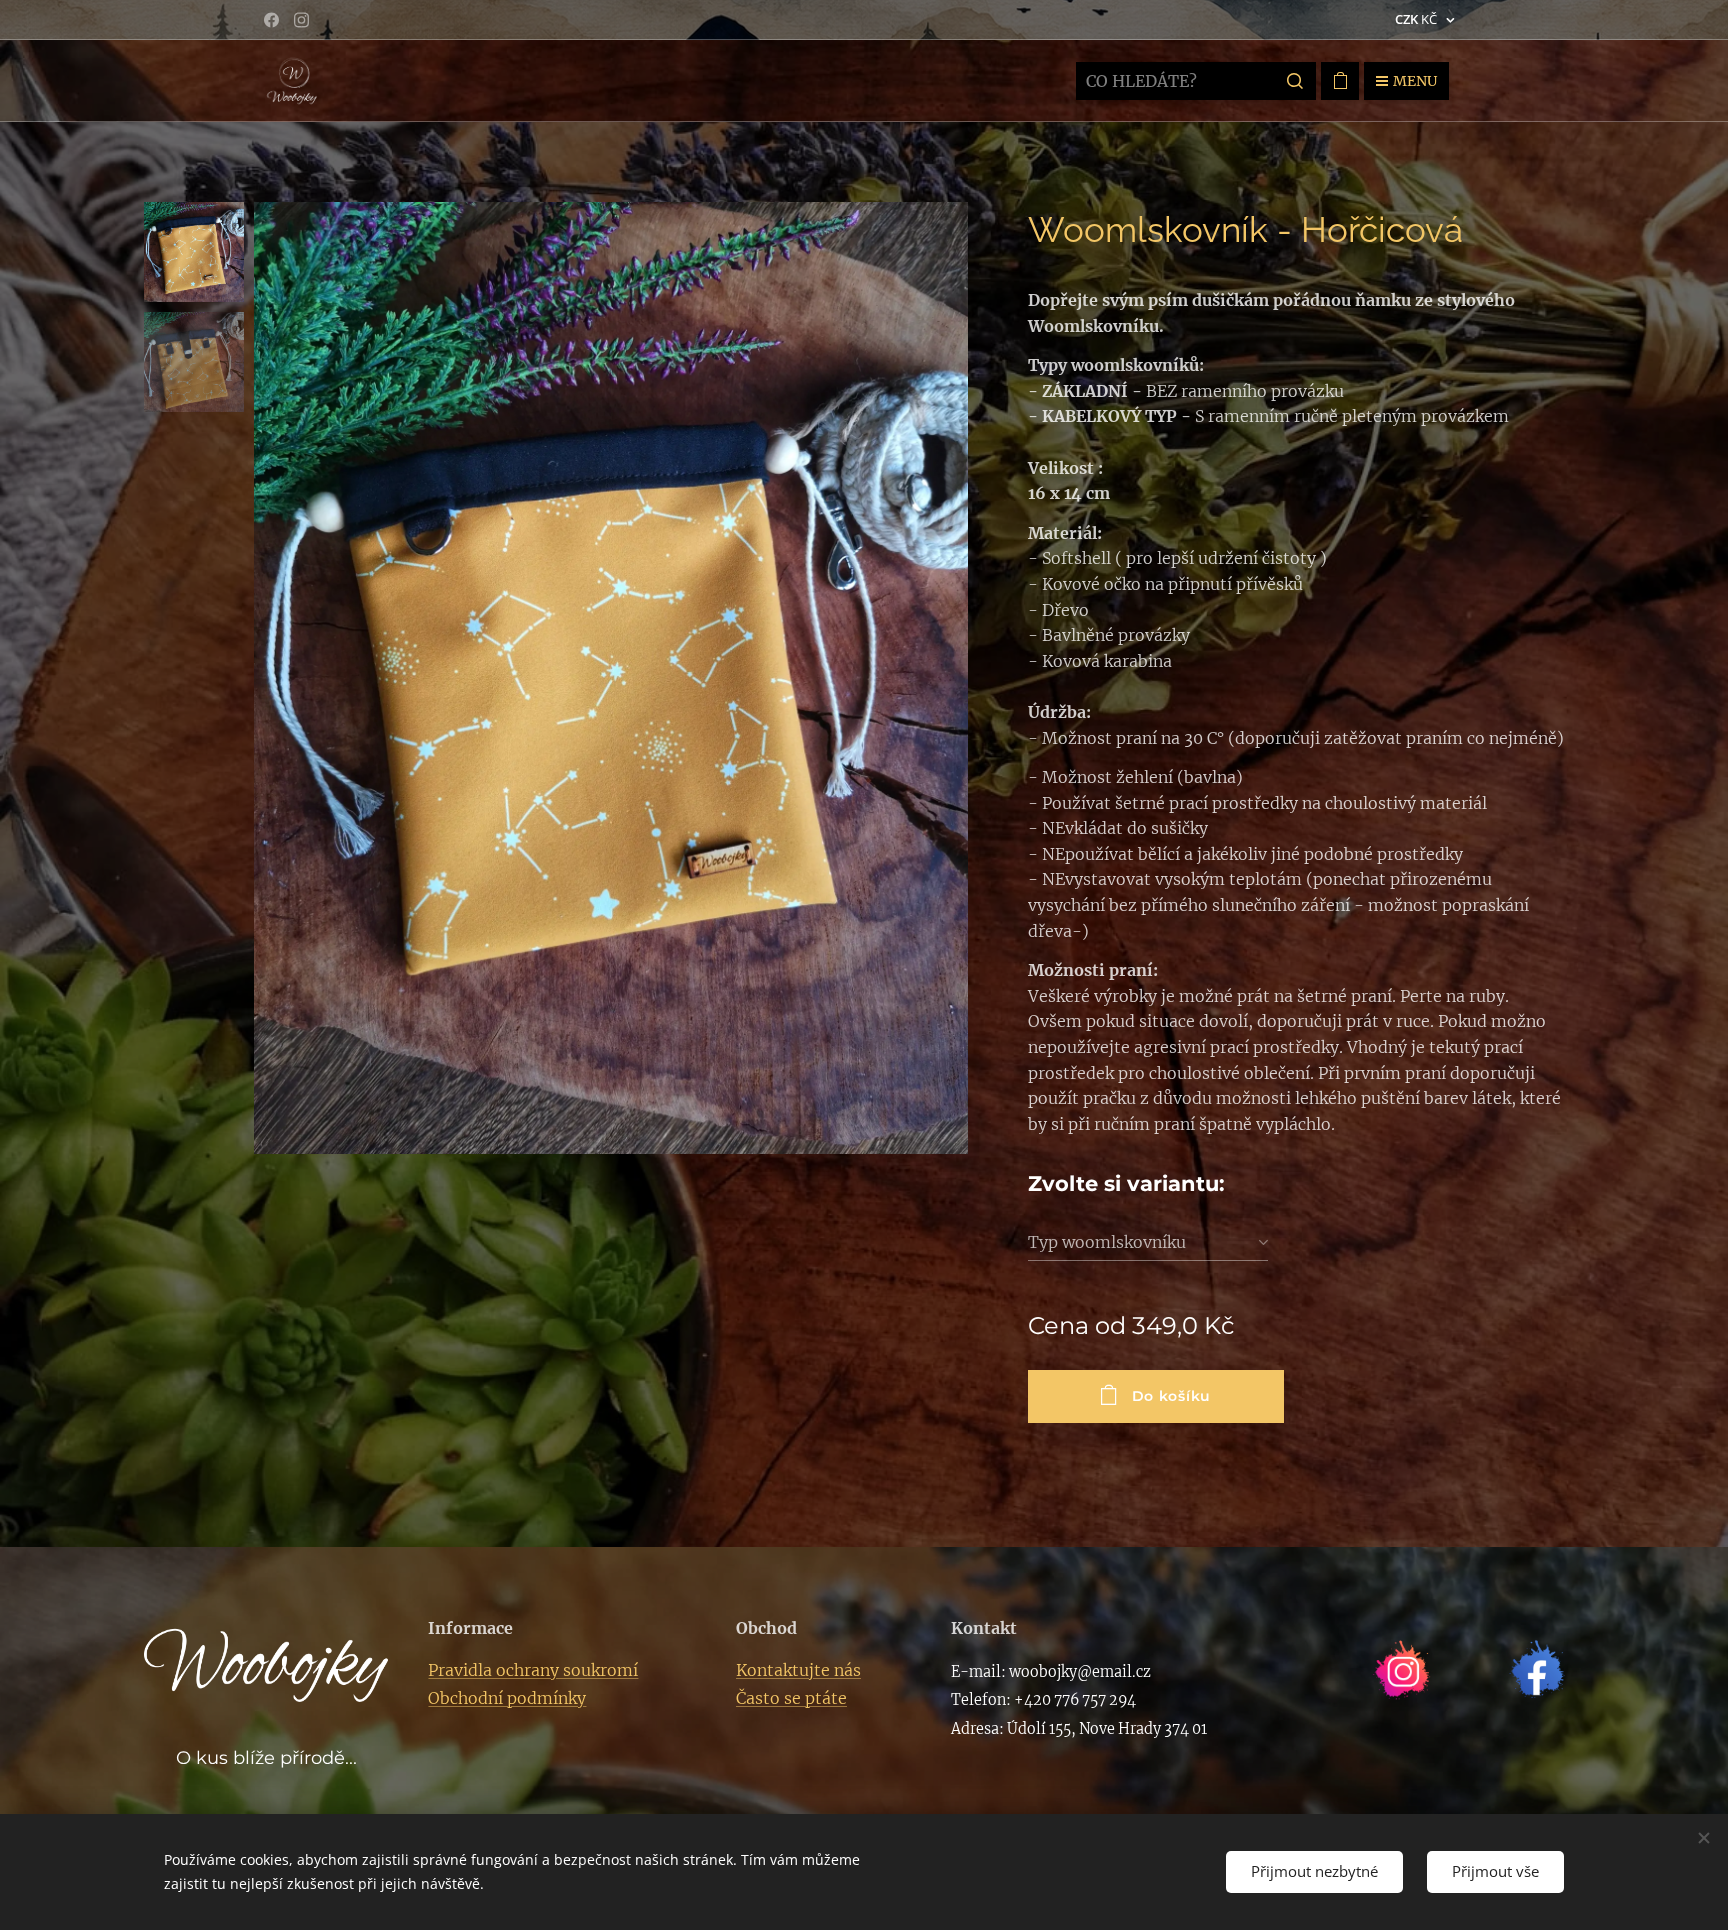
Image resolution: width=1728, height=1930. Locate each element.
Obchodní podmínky (507, 1698)
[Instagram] (301, 20)
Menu (1415, 81)
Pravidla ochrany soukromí (533, 1670)
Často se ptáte (791, 1698)
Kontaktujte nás (798, 1670)
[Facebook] (271, 20)
